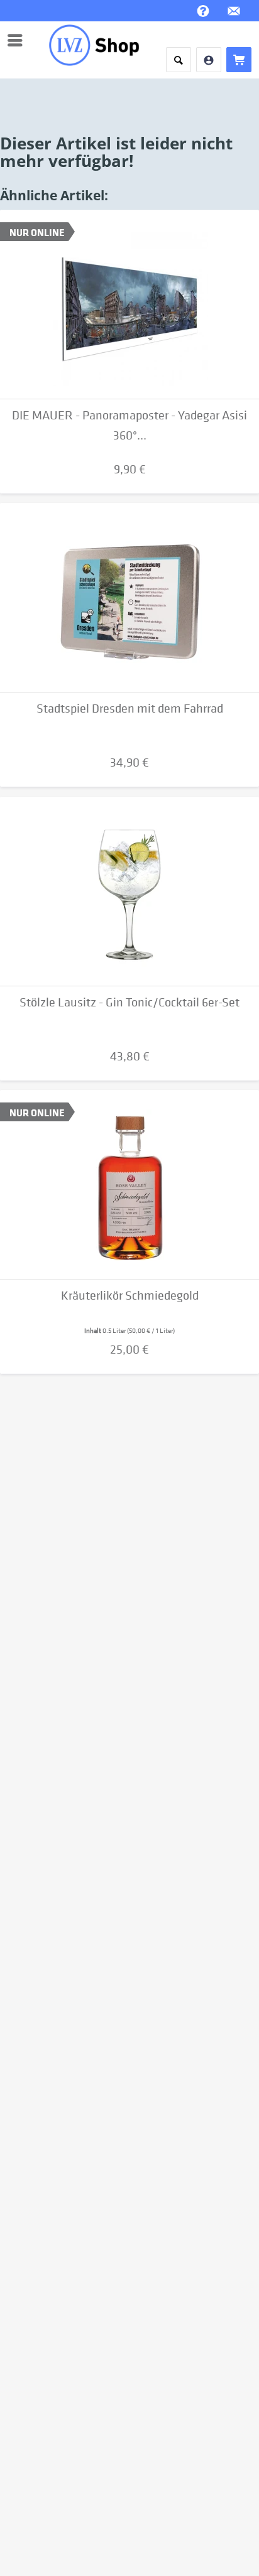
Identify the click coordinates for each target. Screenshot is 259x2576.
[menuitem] (18, 40)
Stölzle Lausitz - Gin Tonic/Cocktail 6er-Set (129, 1002)
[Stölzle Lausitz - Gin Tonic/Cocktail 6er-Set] (129, 892)
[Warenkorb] (239, 60)
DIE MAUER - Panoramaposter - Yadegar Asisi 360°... (129, 425)
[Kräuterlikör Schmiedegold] (129, 1185)
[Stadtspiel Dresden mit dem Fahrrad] (129, 598)
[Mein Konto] (209, 60)
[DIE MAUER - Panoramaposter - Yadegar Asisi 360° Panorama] (129, 304)
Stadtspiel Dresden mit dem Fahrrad (130, 709)
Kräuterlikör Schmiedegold (130, 1296)
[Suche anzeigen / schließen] (179, 60)
